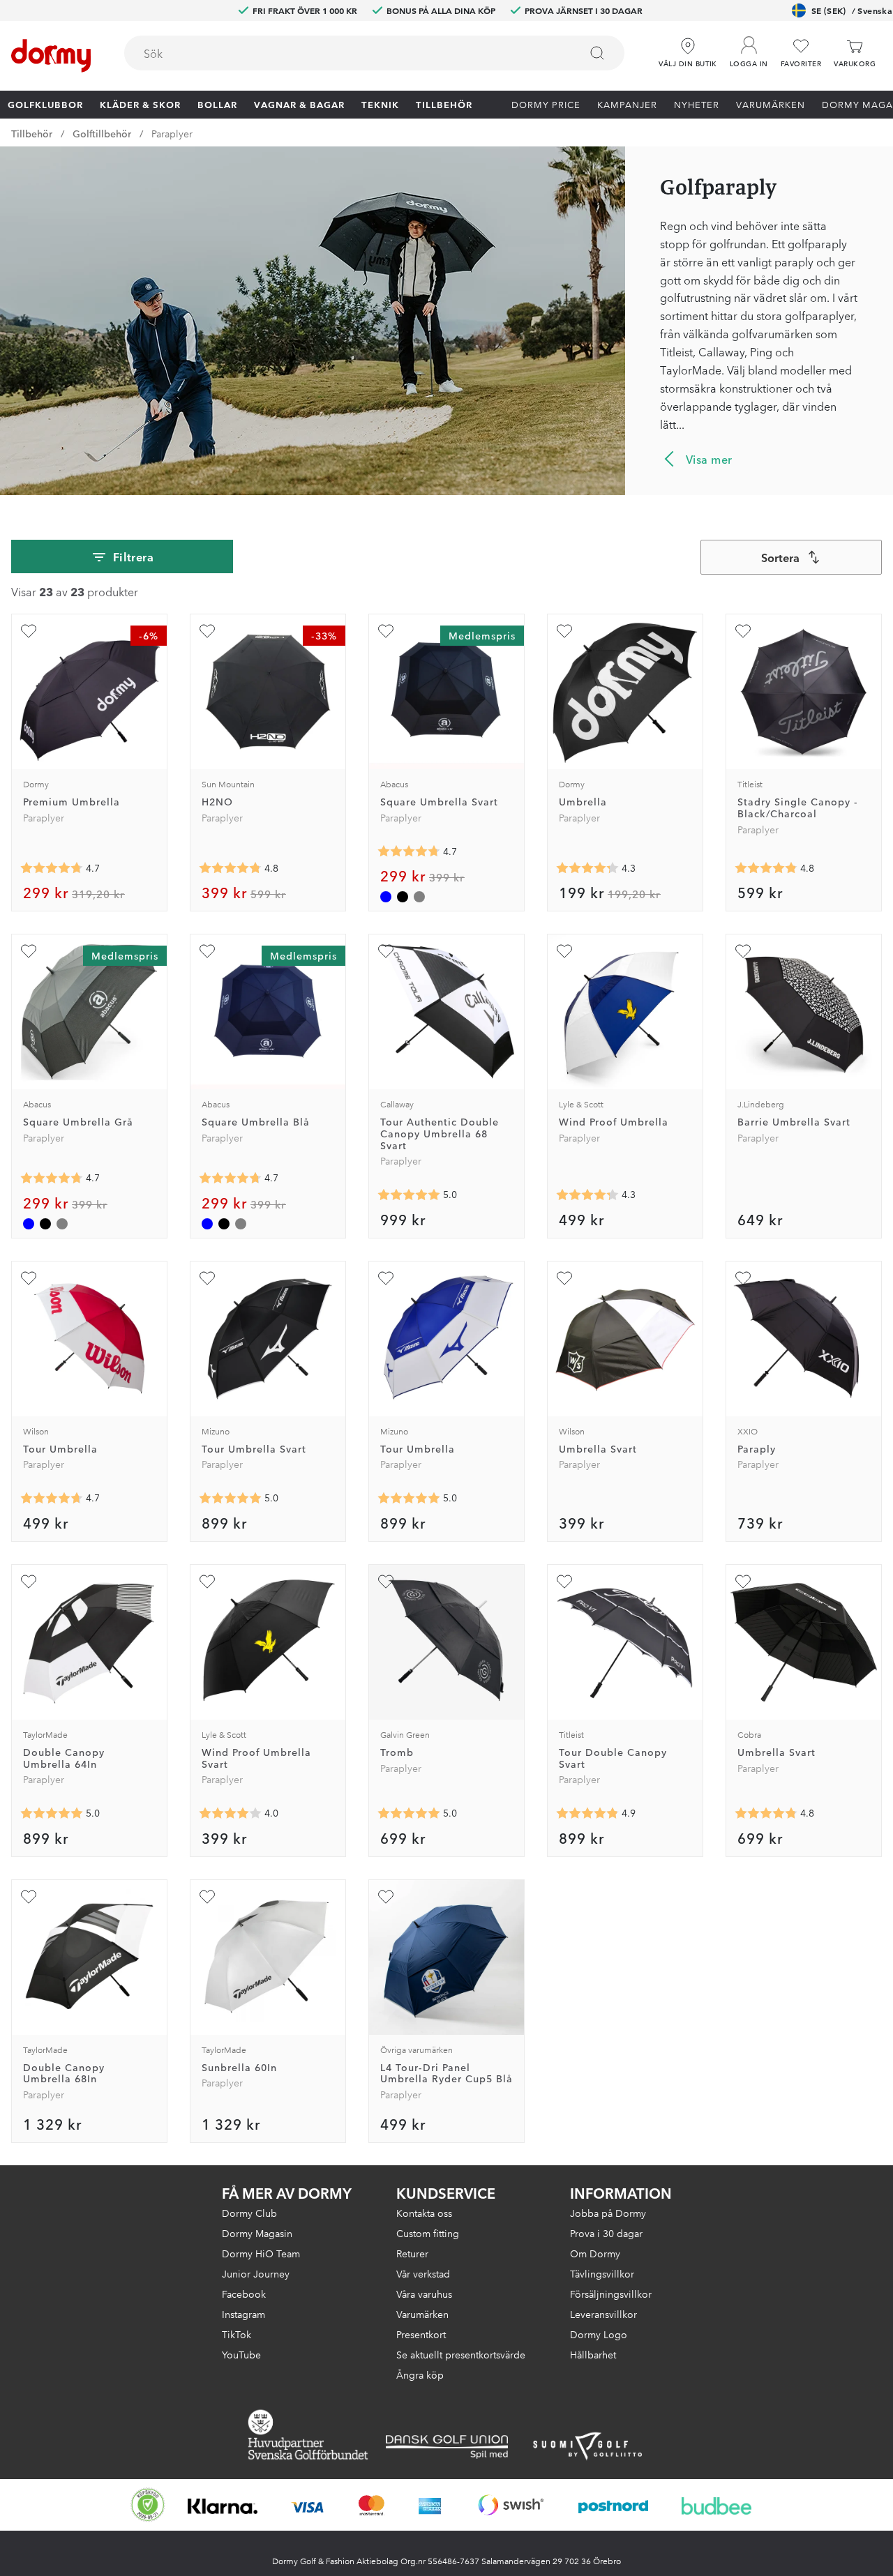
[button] (749, 48)
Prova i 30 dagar (606, 2233)
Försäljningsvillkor (611, 2294)
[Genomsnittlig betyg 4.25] (587, 1195)
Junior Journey (256, 2273)
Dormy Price (546, 104)
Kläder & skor (140, 104)
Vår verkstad (423, 2273)
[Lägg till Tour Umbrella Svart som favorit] (207, 1278)
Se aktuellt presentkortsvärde (461, 2354)
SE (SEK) (852, 10)
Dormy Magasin (257, 2233)
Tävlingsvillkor (602, 2273)
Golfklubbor (45, 104)
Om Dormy (595, 2253)
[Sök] (597, 53)
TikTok (237, 2334)
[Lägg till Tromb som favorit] (386, 1582)
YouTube (241, 2354)
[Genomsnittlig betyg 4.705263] (52, 868)
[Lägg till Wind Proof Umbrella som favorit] (564, 951)
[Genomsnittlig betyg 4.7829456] (230, 868)
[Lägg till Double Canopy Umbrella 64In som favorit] (29, 1582)
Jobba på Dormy (608, 2213)
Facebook (244, 2294)
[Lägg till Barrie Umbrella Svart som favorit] (743, 951)
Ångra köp (420, 2374)
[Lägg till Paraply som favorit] (743, 1278)
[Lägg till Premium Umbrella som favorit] (29, 631)
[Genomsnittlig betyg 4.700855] (409, 851)
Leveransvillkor (603, 2314)
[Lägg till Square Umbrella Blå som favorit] (207, 951)
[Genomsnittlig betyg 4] (230, 1814)
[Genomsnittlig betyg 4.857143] (587, 1814)
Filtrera (134, 556)
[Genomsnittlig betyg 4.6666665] (52, 1499)
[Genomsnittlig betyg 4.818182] (766, 868)
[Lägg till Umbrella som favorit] (564, 631)
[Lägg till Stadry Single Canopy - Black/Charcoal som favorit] (743, 631)
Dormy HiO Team (261, 2253)
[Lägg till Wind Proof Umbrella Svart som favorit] (207, 1582)
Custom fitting (428, 2233)
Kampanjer (627, 104)
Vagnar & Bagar (299, 104)
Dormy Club (249, 2213)
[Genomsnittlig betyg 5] (409, 1195)
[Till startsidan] (51, 56)
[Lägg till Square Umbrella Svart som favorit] (386, 631)
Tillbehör (444, 104)
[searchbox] (342, 53)
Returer (412, 2253)
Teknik (380, 104)
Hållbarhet (593, 2354)
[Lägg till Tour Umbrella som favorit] (29, 1278)
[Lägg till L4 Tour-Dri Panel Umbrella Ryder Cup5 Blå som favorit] (386, 1897)
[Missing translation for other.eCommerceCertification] (148, 2505)
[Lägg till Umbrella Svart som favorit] (564, 1278)
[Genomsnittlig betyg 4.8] (766, 1814)
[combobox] (374, 53)
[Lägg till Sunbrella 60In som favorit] (207, 1897)
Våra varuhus (424, 2294)
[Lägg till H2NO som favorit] (207, 631)
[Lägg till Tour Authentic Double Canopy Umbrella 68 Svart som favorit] (386, 951)
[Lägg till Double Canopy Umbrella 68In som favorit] (29, 1897)
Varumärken (771, 104)
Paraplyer (172, 133)
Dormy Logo (599, 2334)
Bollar (217, 104)
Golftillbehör (102, 133)
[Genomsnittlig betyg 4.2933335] (587, 868)
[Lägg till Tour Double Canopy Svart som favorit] (564, 1582)
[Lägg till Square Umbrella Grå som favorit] (29, 951)
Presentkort (421, 2334)
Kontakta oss (424, 2213)
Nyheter (697, 104)
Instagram (243, 2314)
